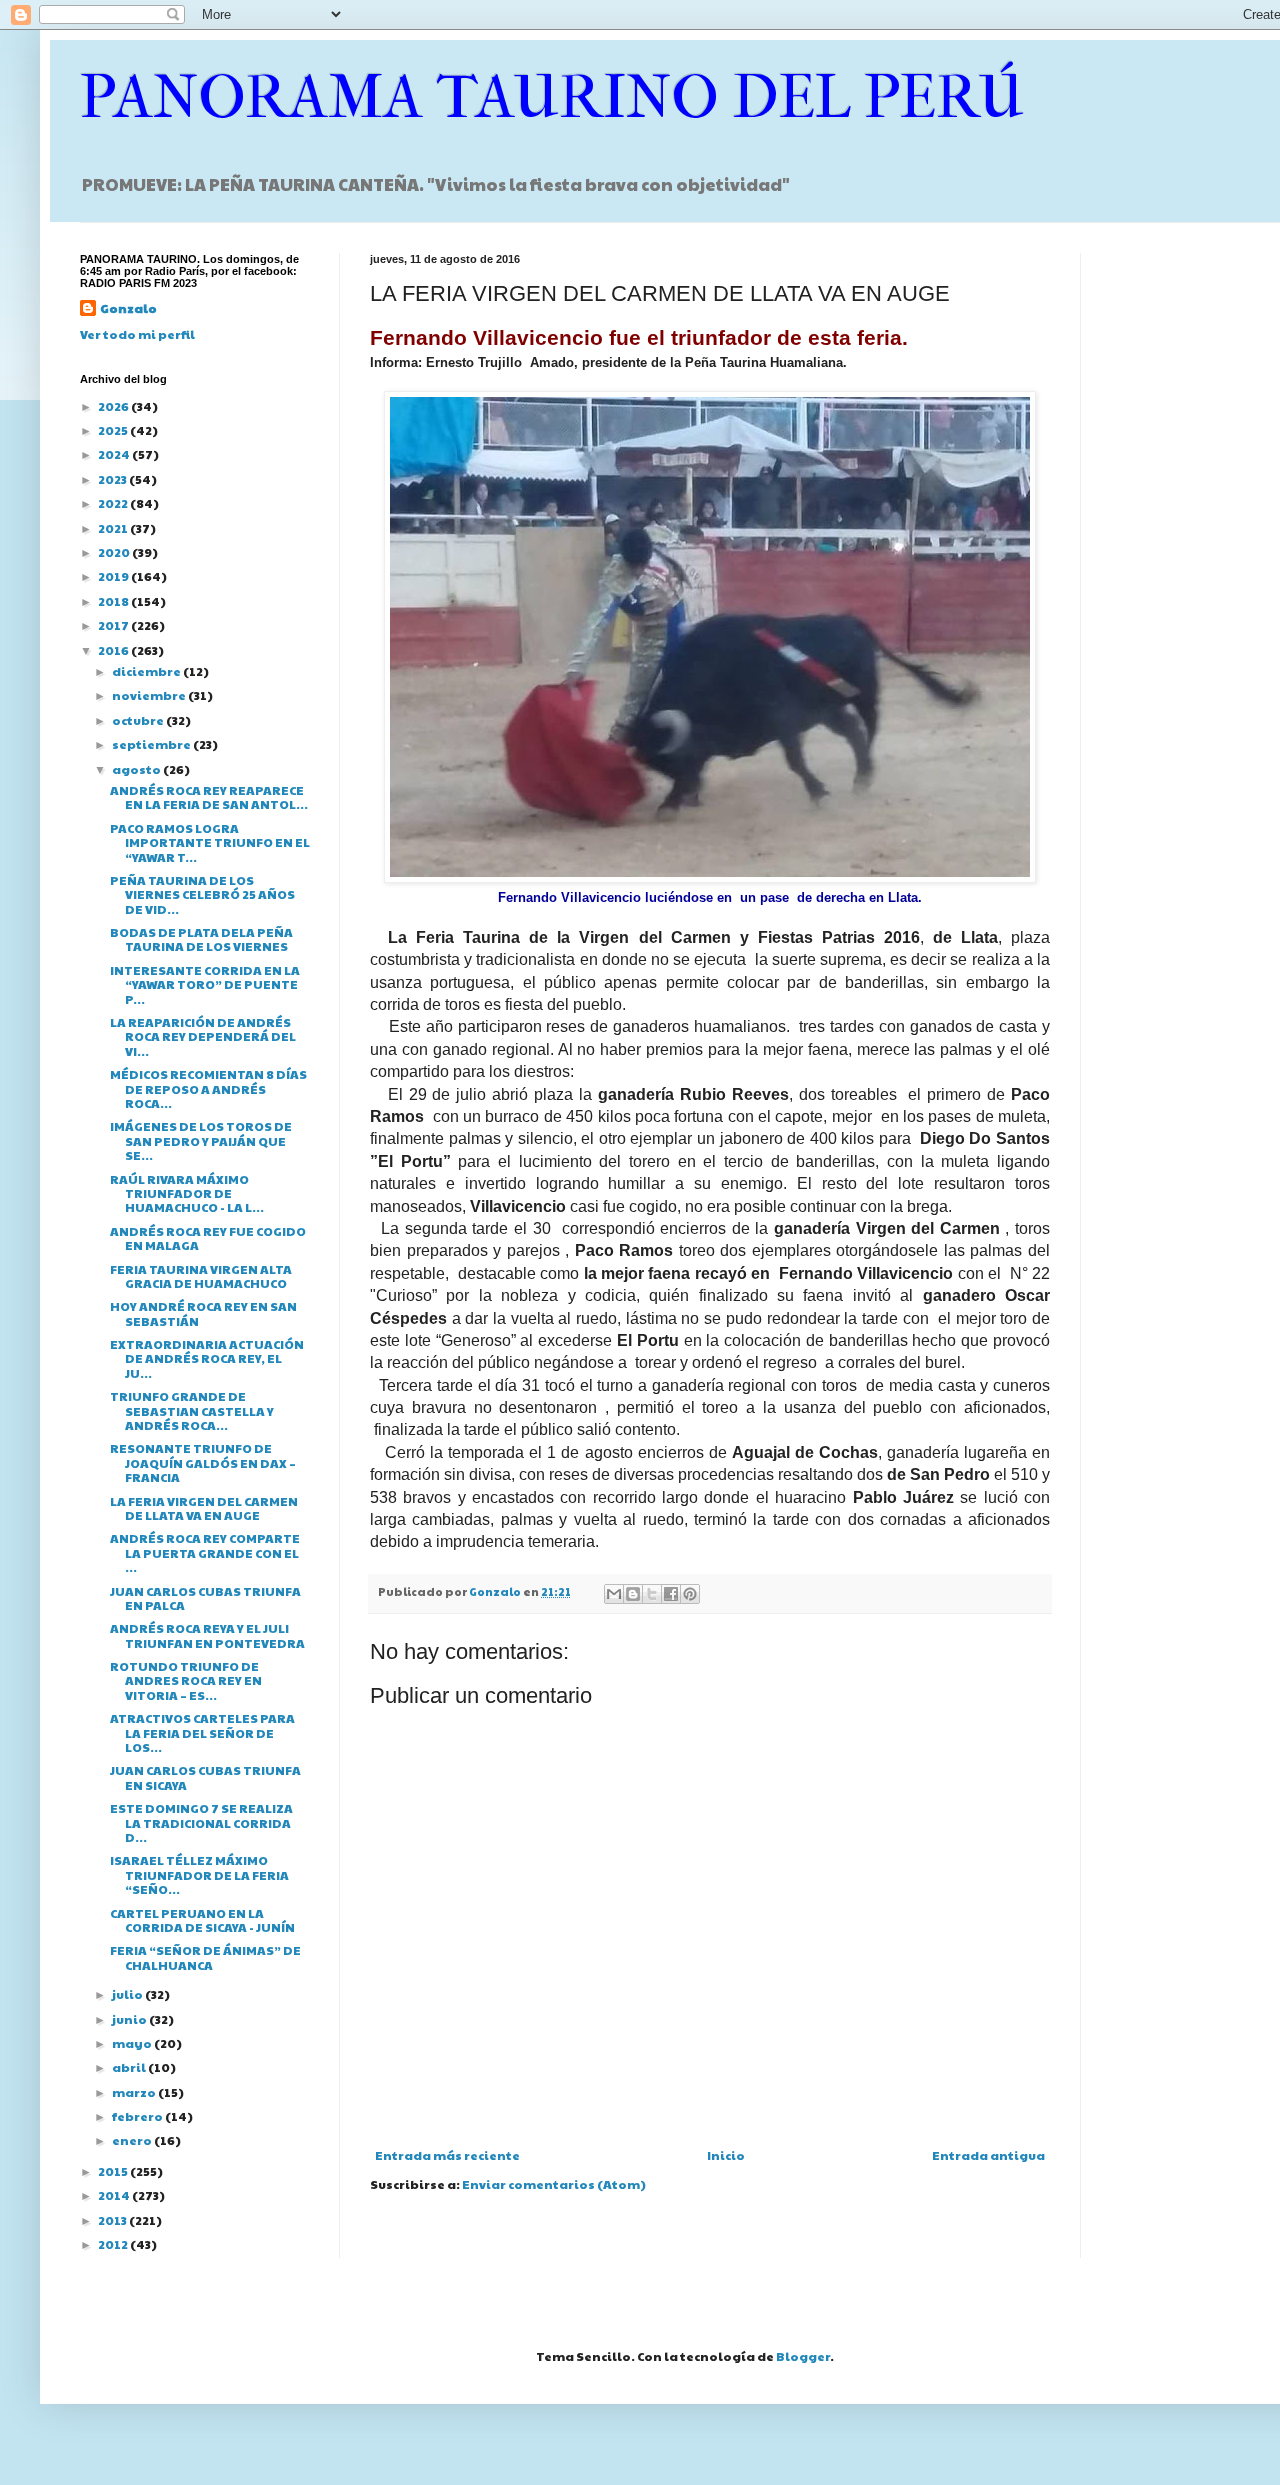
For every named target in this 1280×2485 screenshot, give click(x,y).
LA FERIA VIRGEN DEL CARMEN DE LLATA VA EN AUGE (204, 1508)
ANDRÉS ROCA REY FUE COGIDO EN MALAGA (208, 1238)
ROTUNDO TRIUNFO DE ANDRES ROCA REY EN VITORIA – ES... (186, 1680)
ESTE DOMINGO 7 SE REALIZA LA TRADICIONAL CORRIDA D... (201, 1822)
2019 (114, 576)
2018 (114, 601)
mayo (133, 2043)
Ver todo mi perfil (137, 334)
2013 (113, 2220)
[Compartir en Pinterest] (690, 1594)
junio (130, 2019)
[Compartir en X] (652, 1594)
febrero (138, 2116)
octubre (139, 720)
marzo (135, 2092)
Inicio (726, 2155)
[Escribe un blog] (633, 1594)
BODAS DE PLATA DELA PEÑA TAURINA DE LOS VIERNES (201, 939)
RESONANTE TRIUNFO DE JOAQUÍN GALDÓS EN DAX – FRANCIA (203, 1462)
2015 (114, 2171)
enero (133, 2140)
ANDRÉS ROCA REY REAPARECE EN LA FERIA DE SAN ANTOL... (209, 797)
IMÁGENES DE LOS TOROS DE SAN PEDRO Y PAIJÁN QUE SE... (201, 1140)
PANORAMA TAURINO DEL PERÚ (552, 97)
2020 (115, 552)
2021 (114, 528)
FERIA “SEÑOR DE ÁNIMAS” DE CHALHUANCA (205, 1957)
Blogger (803, 2356)
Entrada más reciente (447, 2155)
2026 (114, 406)
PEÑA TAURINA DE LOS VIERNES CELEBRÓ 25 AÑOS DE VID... (202, 894)
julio (128, 1994)
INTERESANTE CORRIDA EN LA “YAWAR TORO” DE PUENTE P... (205, 984)
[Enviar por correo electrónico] (614, 1594)
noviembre (150, 695)
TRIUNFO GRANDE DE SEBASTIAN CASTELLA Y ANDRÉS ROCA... (192, 1410)
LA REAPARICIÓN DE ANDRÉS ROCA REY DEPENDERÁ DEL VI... (203, 1036)
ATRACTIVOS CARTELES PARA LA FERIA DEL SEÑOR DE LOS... (202, 1732)
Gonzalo (128, 308)
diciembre (147, 671)
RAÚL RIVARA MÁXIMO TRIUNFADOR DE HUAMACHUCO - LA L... (187, 1193)
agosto (137, 769)
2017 (114, 625)
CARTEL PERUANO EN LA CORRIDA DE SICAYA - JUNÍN (202, 1920)
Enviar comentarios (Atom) (554, 2184)
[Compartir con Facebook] (671, 1594)
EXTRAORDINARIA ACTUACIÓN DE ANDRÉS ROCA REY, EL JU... (207, 1358)
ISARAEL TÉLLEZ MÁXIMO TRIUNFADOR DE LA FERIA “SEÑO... (199, 1874)
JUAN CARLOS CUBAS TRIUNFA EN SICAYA (205, 1777)
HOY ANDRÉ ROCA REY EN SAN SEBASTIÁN (203, 1313)
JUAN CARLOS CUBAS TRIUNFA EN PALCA (205, 1598)
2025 (114, 430)
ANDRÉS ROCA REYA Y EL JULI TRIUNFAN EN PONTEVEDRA (207, 1635)
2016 (114, 650)
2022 (114, 503)
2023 (113, 479)
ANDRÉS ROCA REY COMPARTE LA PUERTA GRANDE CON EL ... (205, 1552)
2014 (115, 2195)
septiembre (152, 744)
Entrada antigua (988, 2155)
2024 (115, 454)
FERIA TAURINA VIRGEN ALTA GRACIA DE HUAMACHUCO (201, 1276)
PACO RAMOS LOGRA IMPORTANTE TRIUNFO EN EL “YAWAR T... (210, 842)
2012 (114, 2244)
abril (130, 2067)
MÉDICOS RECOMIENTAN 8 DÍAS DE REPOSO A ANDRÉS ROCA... (208, 1088)
